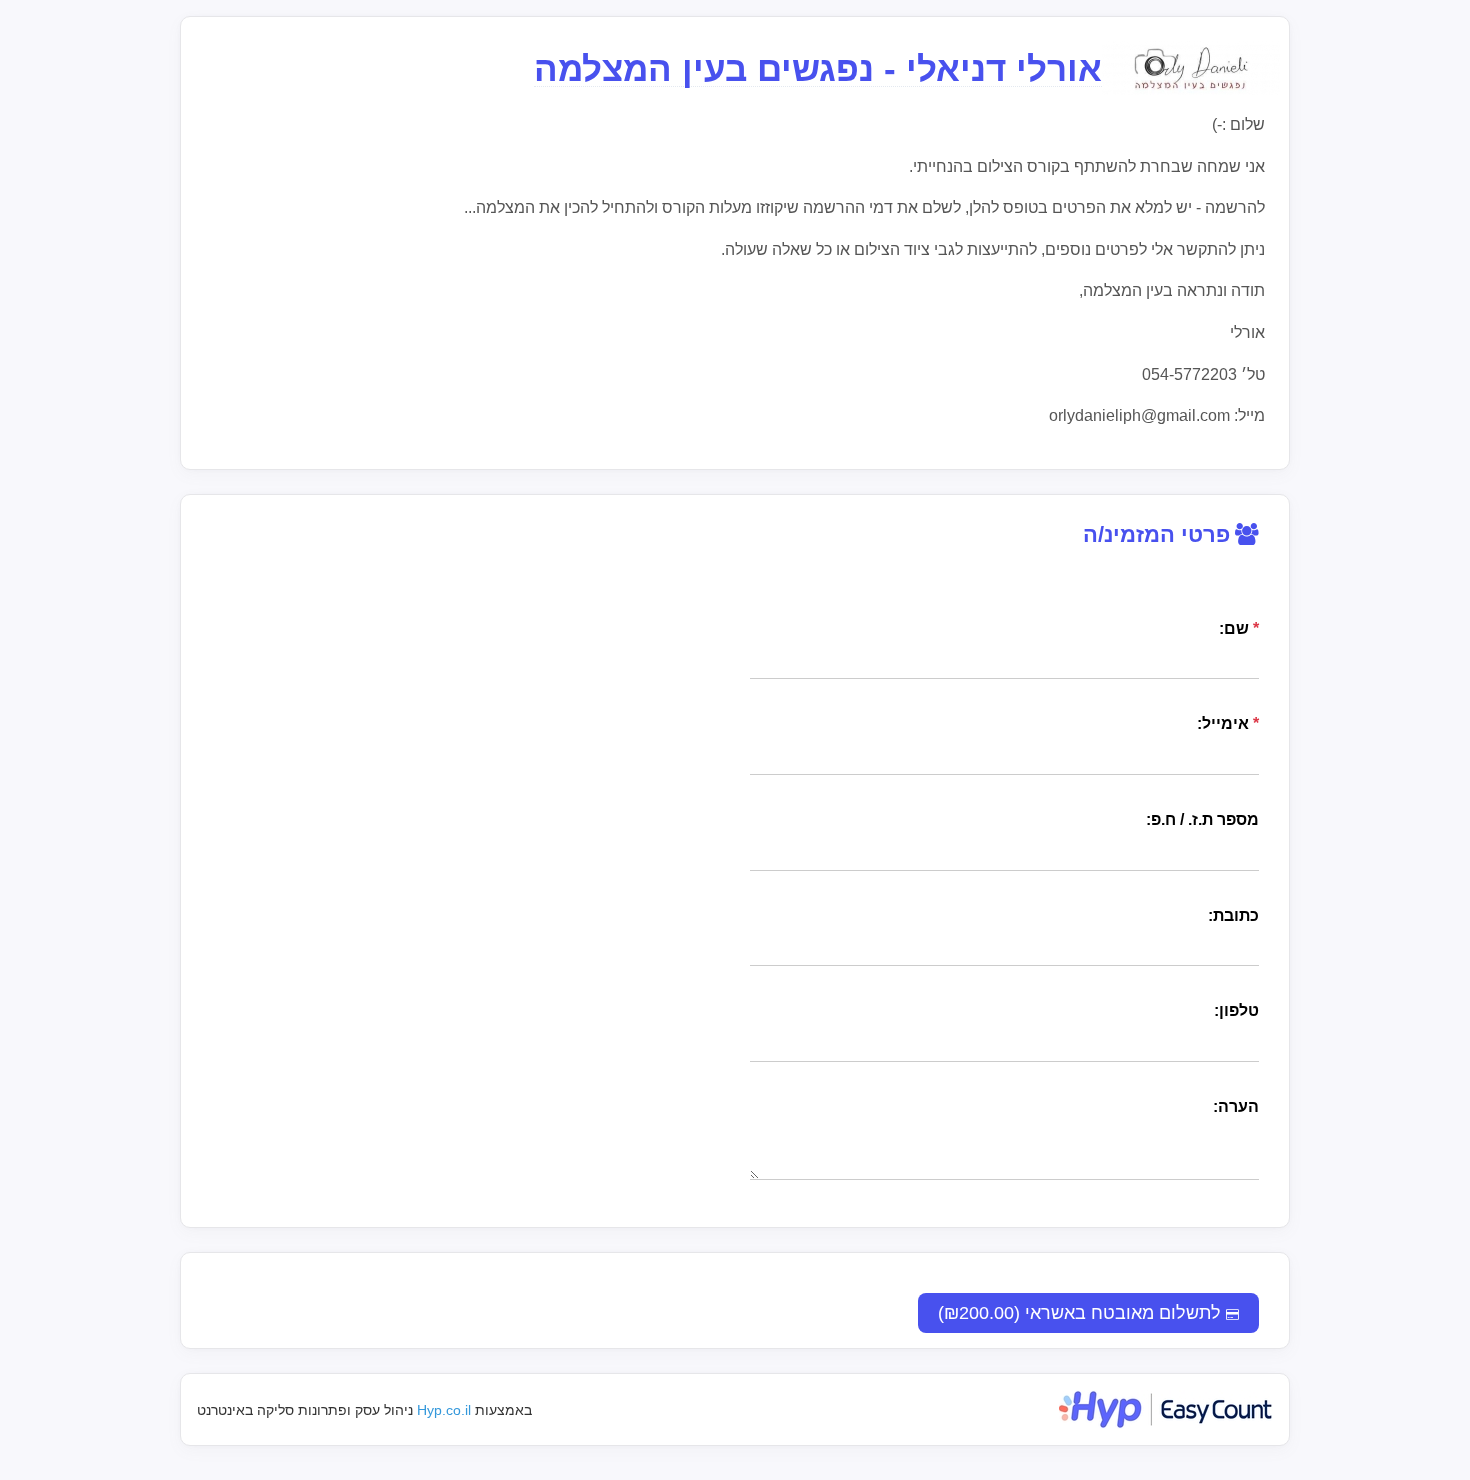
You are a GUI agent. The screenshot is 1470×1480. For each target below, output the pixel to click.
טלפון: (1236, 1010)
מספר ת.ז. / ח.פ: (1202, 819)
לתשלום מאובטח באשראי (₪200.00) (1082, 1313)
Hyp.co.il (444, 1410)
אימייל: (1228, 723)
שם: (1239, 628)
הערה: (1236, 1106)
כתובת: (1233, 915)
